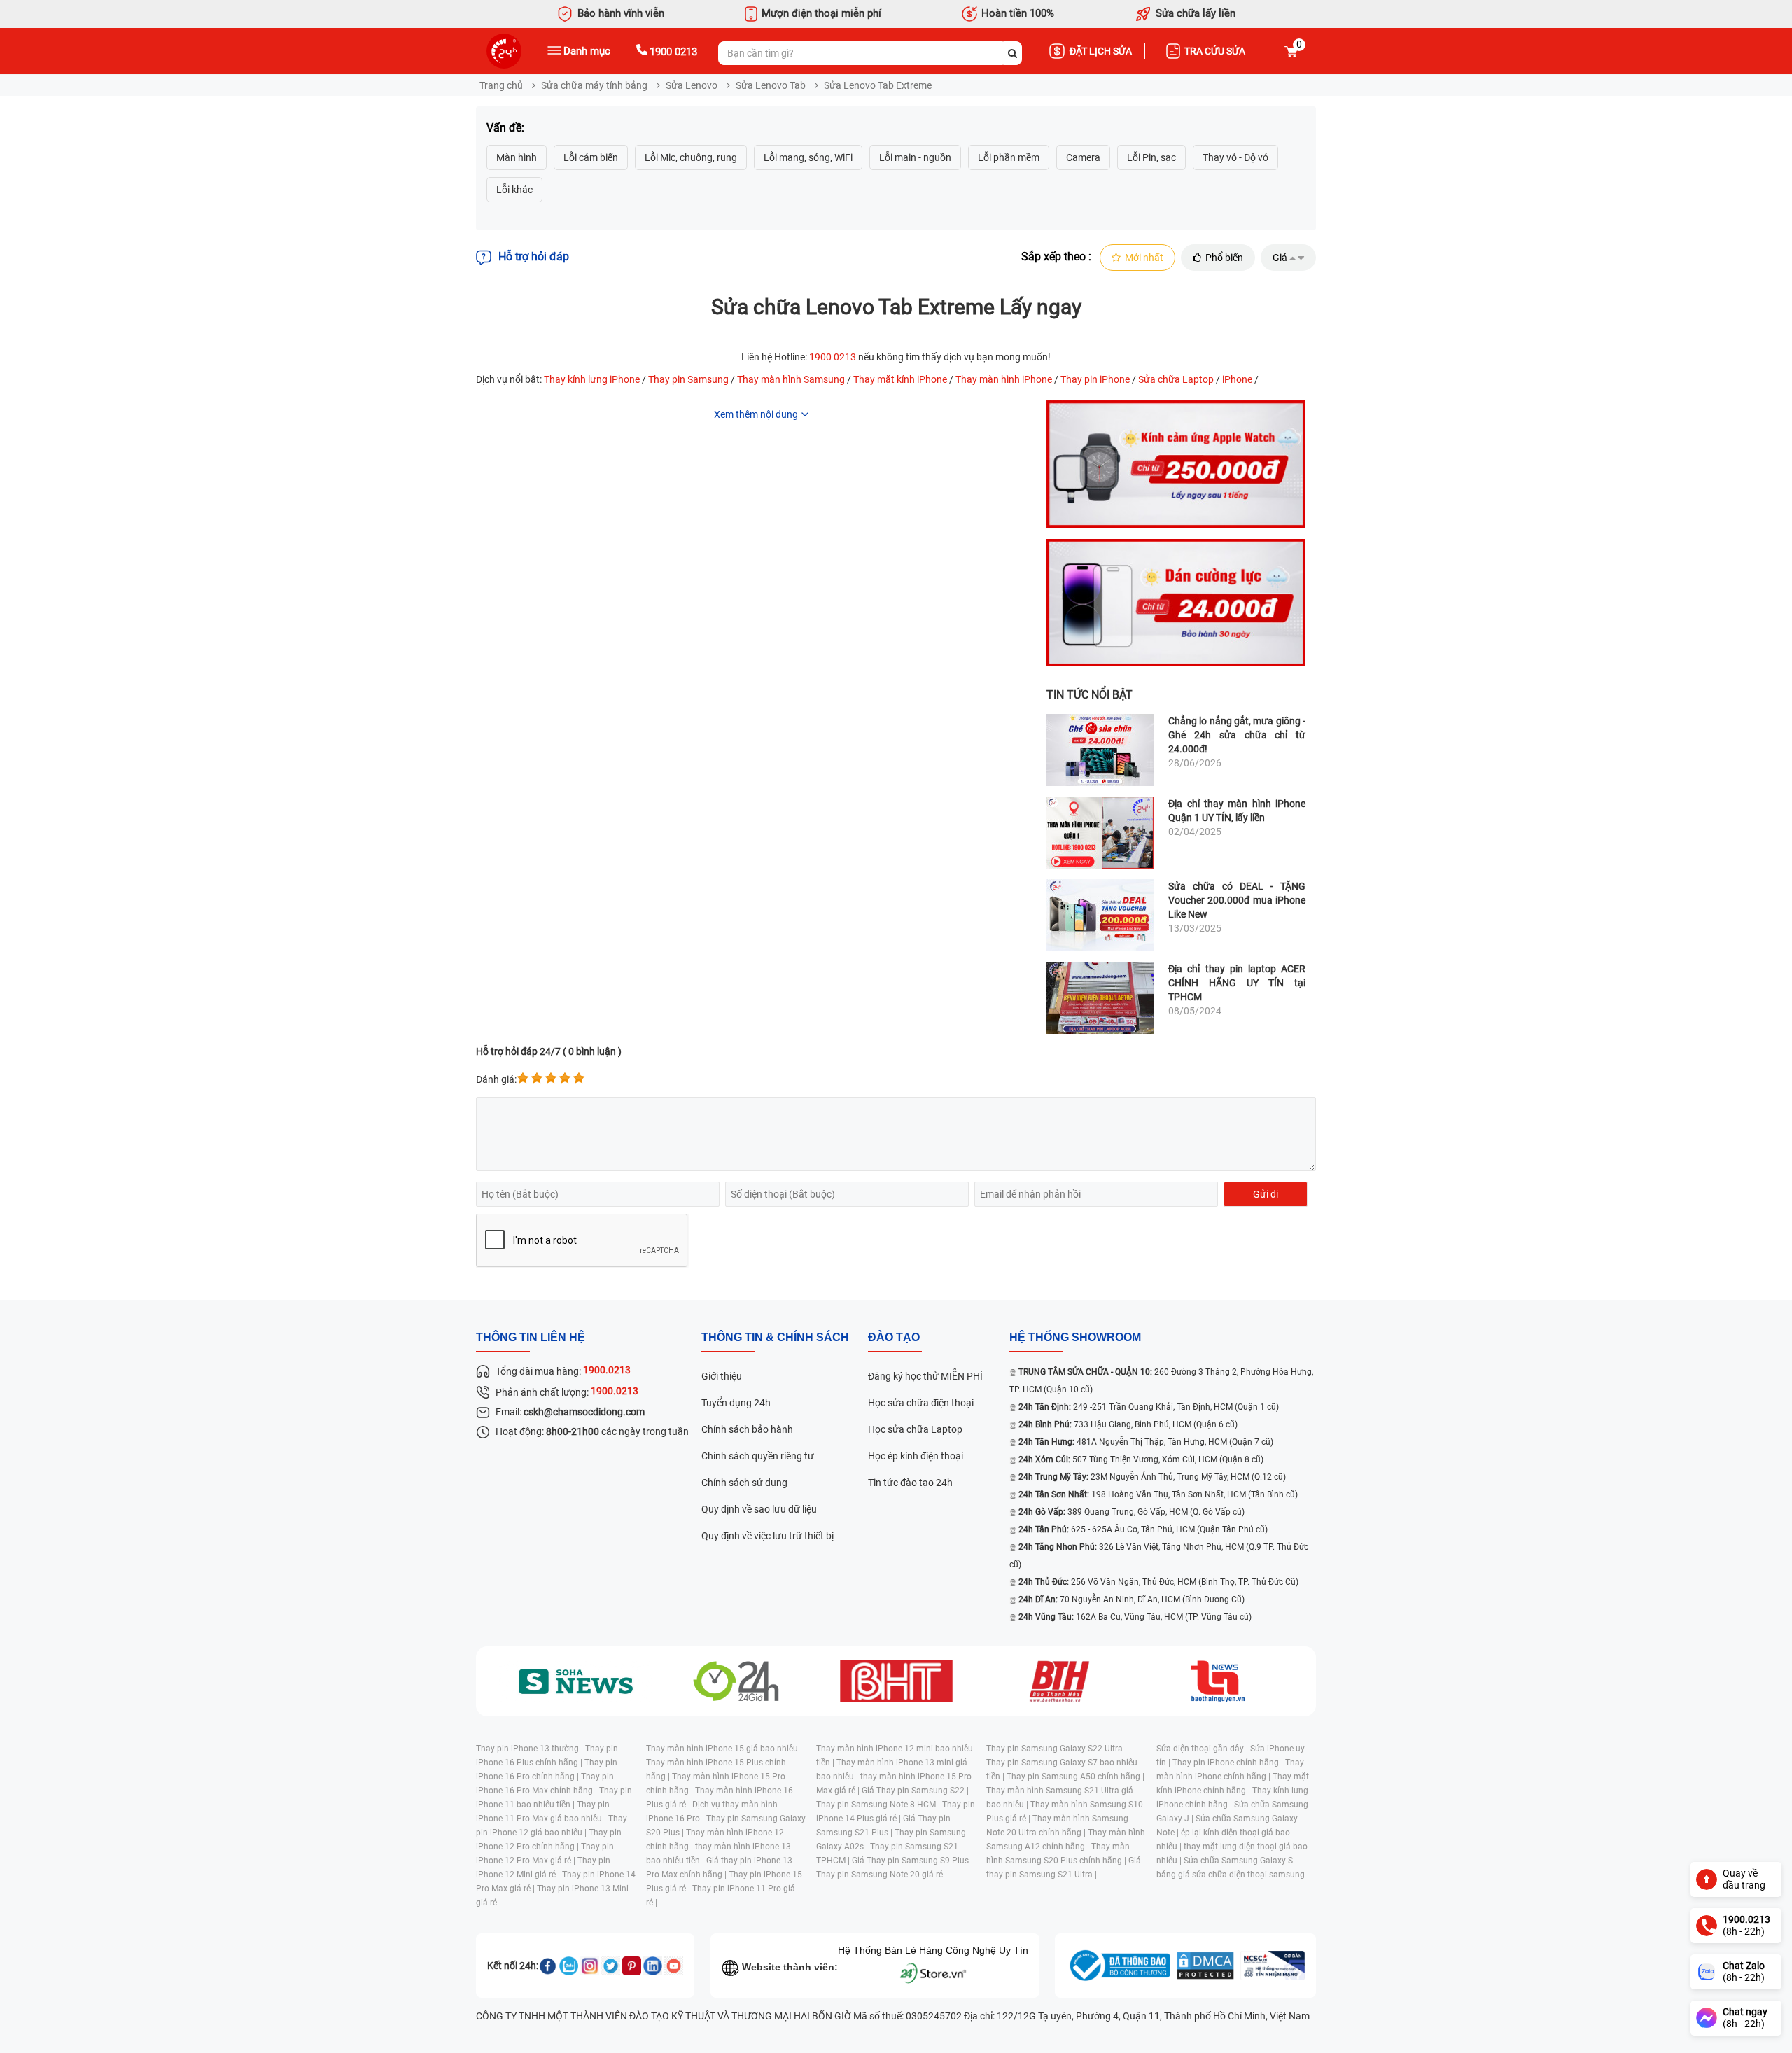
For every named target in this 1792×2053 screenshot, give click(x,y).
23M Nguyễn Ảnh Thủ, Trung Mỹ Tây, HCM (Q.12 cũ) (1152, 1477)
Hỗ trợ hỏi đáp (534, 257)
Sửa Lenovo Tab (771, 85)
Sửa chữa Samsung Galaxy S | (1240, 1861)
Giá (1280, 258)
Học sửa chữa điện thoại (921, 1403)
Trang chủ (501, 85)
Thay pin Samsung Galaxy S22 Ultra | (1057, 1749)
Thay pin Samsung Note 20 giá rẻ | (882, 1875)
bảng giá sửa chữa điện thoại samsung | (1233, 1875)
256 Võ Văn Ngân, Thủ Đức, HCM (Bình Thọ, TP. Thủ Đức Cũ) (1158, 1582)
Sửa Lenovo (692, 85)
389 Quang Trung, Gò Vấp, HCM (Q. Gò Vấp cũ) (1132, 1512)
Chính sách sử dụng (744, 1483)
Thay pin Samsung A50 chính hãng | (1076, 1777)
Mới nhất (1144, 258)
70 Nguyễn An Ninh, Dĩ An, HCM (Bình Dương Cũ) (1132, 1599)
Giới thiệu (722, 1376)
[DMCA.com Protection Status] (1205, 1966)
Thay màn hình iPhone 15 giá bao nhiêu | (724, 1749)
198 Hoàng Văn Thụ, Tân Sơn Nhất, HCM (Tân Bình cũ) (1158, 1494)
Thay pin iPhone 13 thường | (531, 1749)
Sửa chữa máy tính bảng (594, 85)
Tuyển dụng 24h (736, 1403)
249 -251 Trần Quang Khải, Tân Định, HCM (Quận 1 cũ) (1149, 1407)
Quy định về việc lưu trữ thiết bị (768, 1536)
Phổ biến (1224, 258)
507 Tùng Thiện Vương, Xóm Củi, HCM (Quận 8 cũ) (1141, 1459)
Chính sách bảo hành (747, 1429)
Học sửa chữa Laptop (915, 1429)
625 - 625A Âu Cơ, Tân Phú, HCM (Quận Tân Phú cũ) (1143, 1529)
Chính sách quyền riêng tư (758, 1456)
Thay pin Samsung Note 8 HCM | (879, 1805)
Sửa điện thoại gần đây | (1203, 1749)
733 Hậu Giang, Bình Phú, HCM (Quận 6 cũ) (1128, 1424)
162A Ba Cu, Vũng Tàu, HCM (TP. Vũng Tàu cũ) (1135, 1617)
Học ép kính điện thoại (916, 1456)
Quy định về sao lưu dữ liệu (759, 1509)
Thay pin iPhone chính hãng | (1229, 1763)
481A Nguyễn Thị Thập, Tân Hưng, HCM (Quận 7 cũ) (1146, 1442)
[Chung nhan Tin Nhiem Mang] (1273, 1966)
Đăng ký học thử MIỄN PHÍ (925, 1376)
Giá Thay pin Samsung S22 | (915, 1791)
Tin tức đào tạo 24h (910, 1483)
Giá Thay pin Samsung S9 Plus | (912, 1861)
